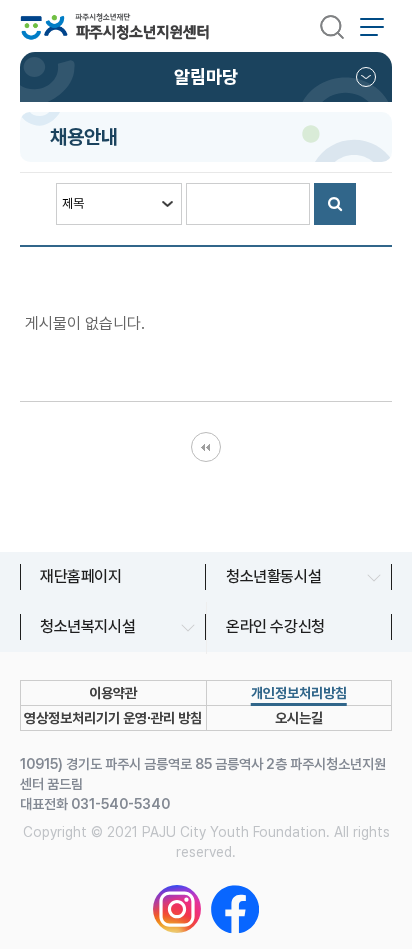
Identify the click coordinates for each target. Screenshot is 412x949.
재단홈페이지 (81, 576)
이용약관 (113, 693)
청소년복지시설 (87, 626)
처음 (206, 447)
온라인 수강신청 (275, 626)
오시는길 (299, 718)
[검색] (332, 26)
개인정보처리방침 (299, 693)
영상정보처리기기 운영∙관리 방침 (113, 718)
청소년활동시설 (273, 576)
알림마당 (206, 76)
